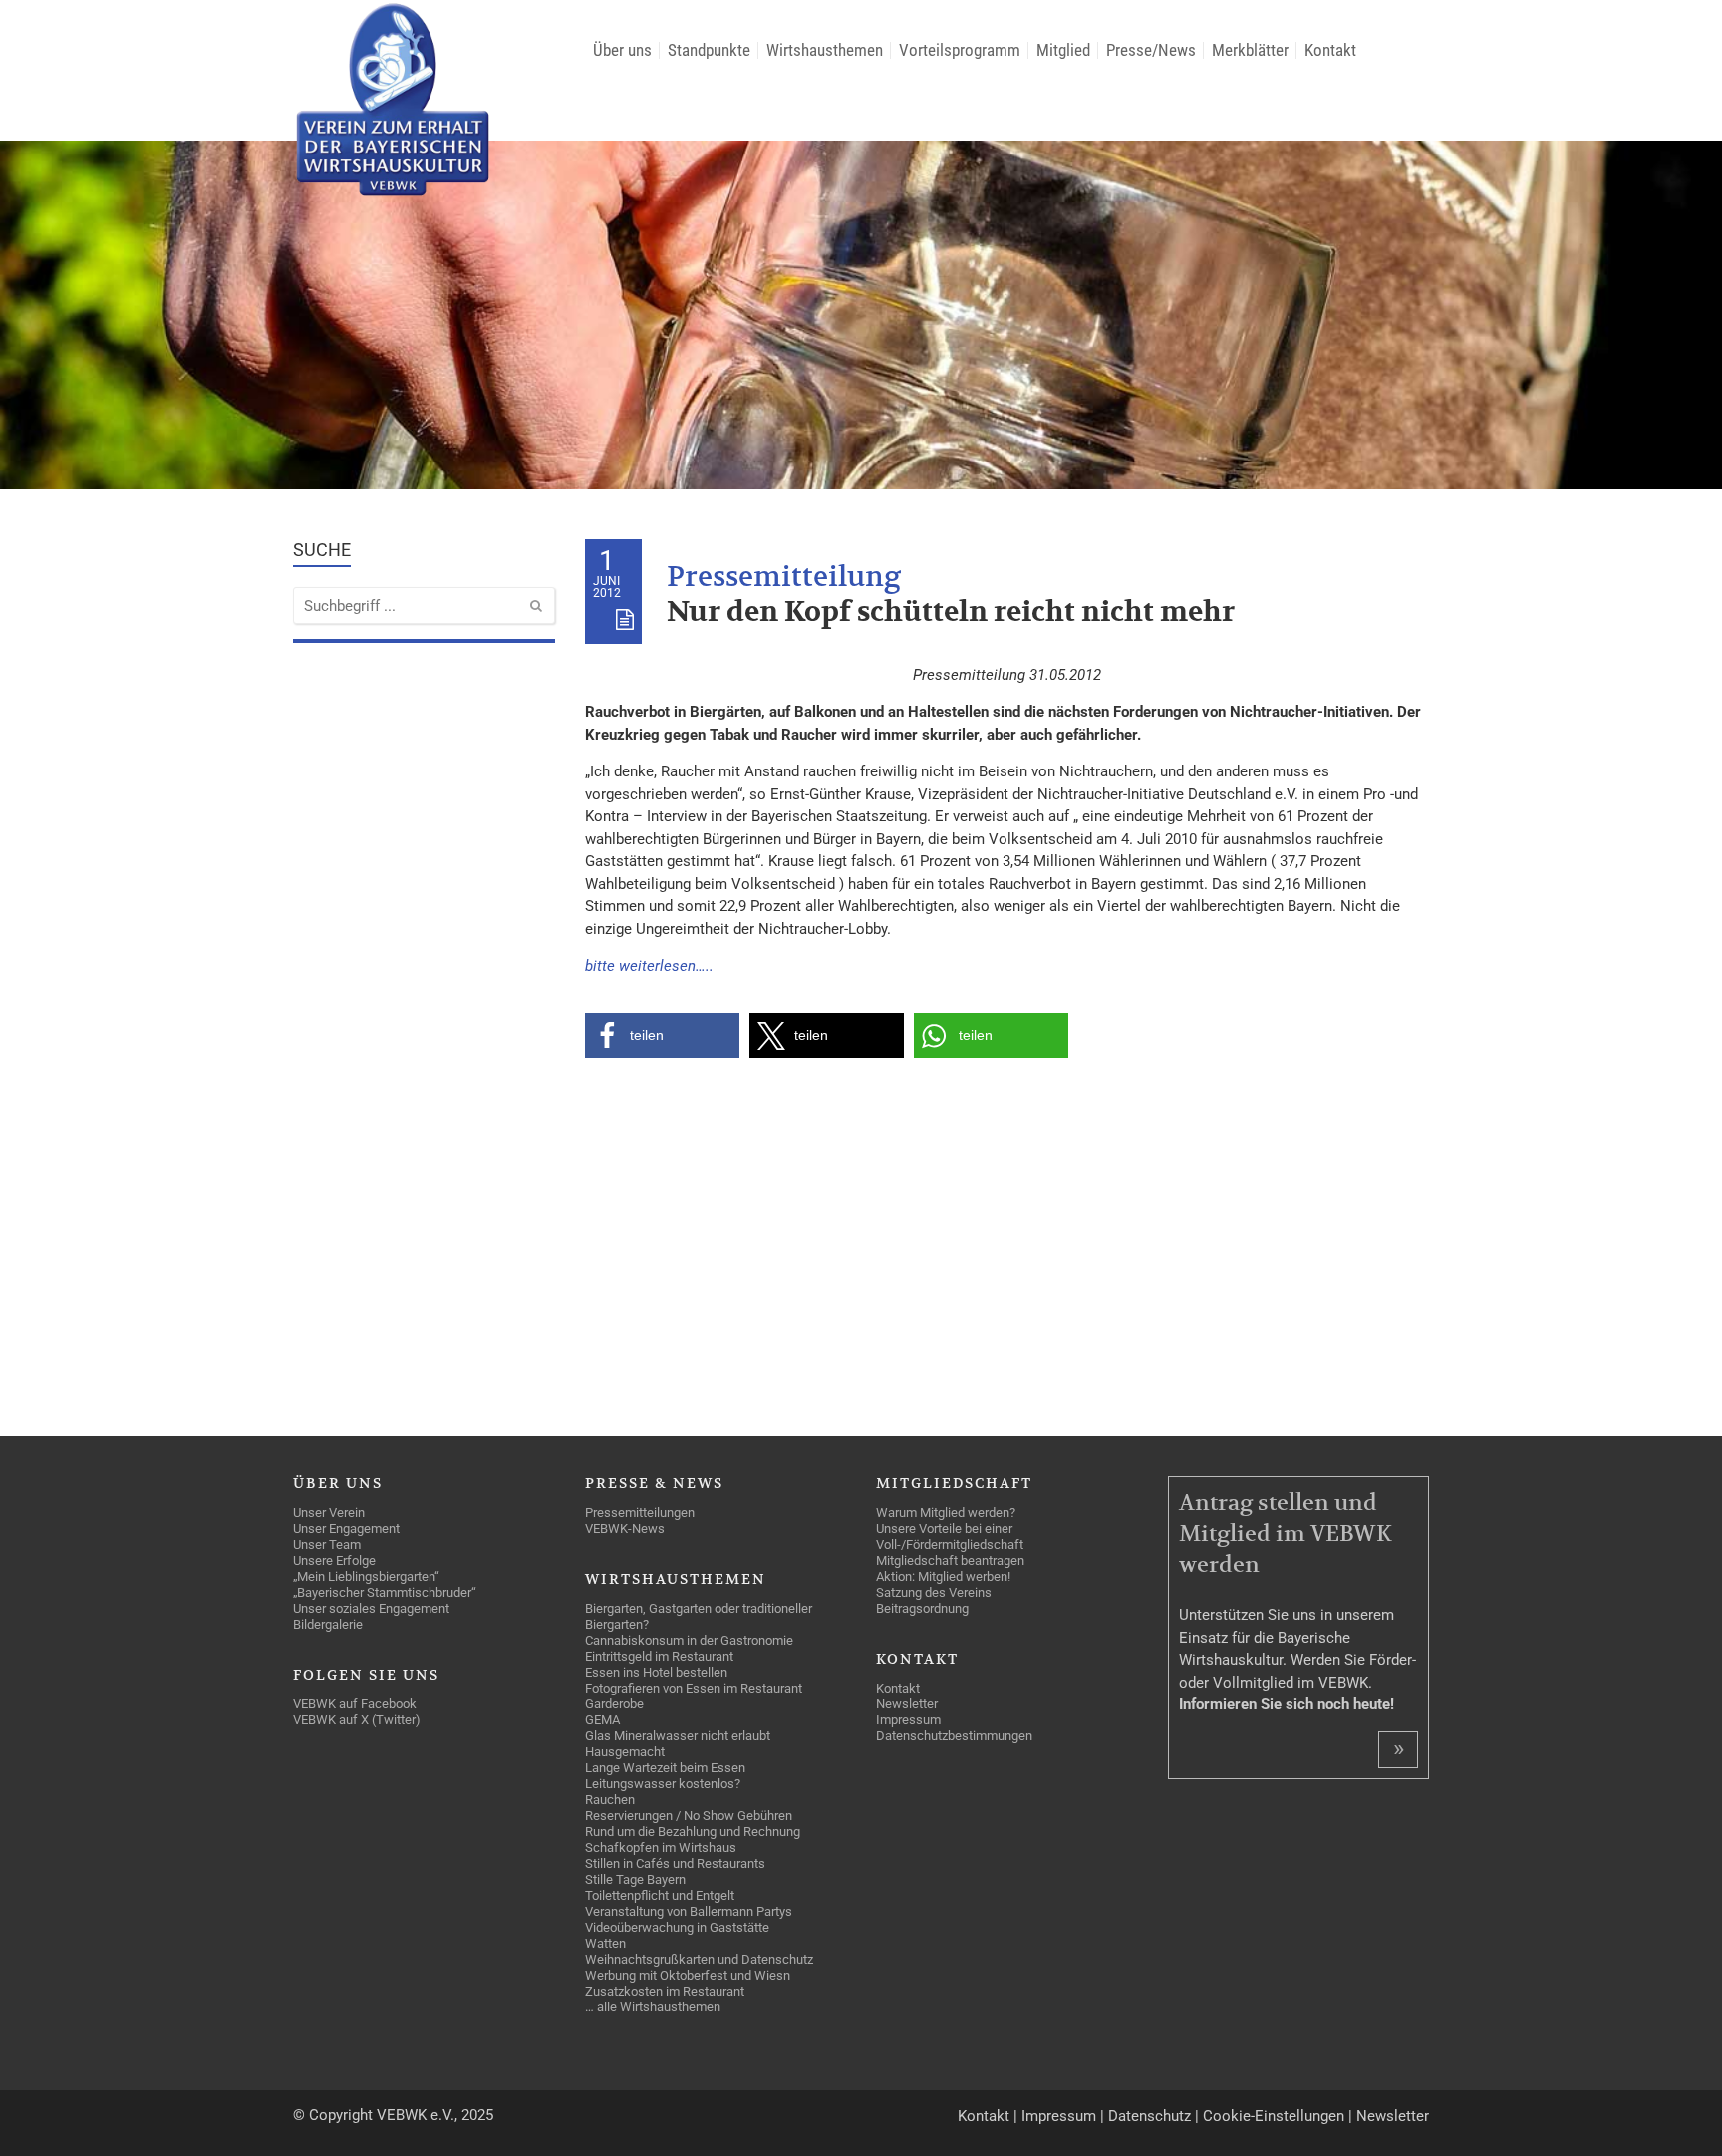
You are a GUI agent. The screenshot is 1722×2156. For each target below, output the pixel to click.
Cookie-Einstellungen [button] (1274, 2116)
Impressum (1059, 2116)
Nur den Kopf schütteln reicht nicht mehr (951, 613)
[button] (662, 1035)
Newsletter (1393, 2116)
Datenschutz (1149, 2116)
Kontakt (984, 2116)
